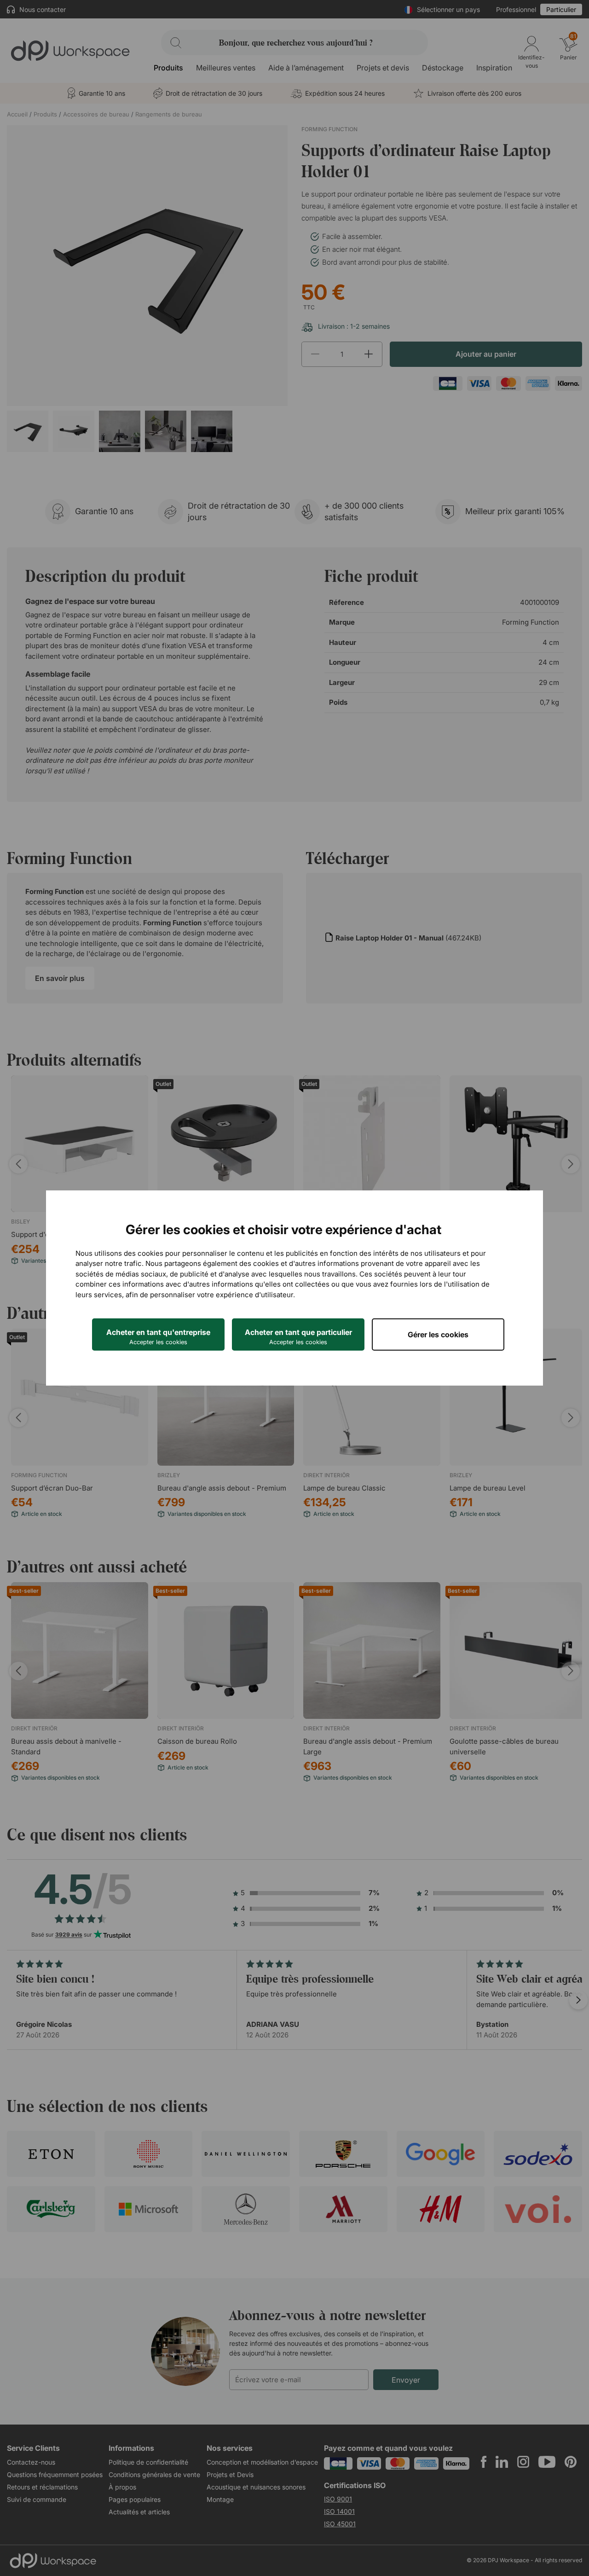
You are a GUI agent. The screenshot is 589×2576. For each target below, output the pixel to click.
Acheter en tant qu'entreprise (158, 1337)
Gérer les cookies (438, 1334)
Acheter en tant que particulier (298, 1337)
